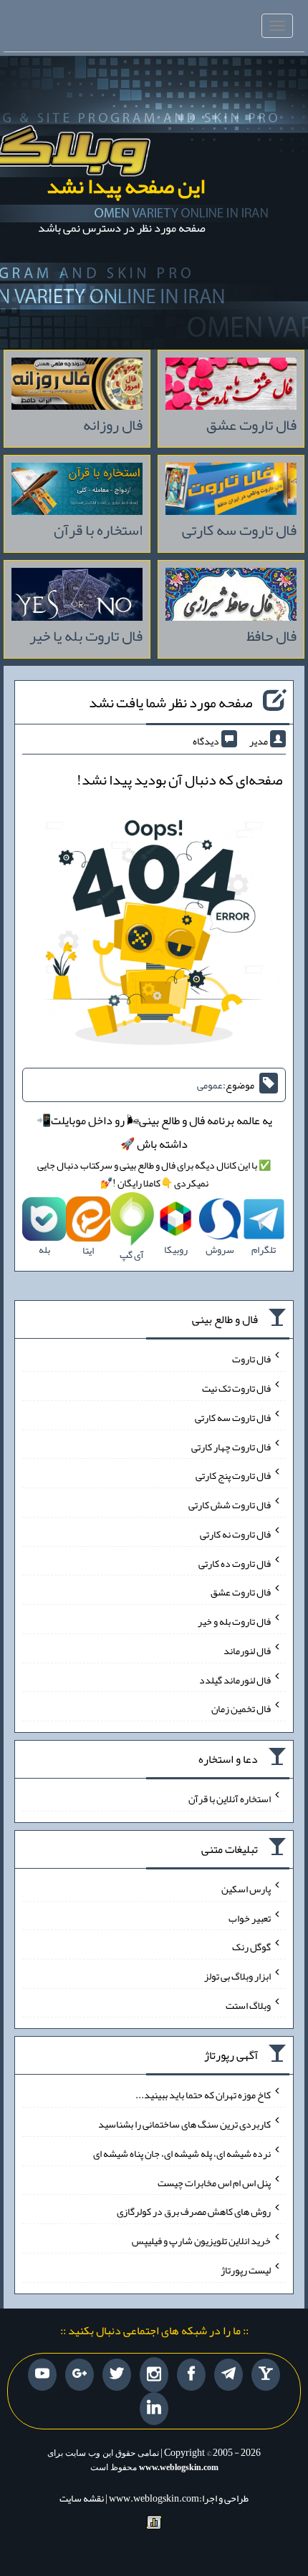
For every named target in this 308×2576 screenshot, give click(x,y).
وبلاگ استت (248, 2005)
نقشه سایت (82, 2498)
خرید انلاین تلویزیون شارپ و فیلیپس (201, 2241)
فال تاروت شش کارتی (230, 1505)
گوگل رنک (251, 1947)
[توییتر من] (117, 2375)
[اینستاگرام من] (154, 2375)
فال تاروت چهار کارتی (231, 1446)
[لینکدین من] (154, 2409)
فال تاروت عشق (241, 1592)
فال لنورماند (247, 1651)
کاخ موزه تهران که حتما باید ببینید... (203, 2095)
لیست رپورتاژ (246, 2270)
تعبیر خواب (250, 1917)
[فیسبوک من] (191, 2375)
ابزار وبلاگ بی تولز (237, 1976)
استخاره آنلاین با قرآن (230, 1799)
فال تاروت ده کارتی (235, 1563)
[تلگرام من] (228, 2375)
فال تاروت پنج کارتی (233, 1475)
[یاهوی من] (266, 2375)
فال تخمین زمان (241, 1709)
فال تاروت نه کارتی (235, 1534)
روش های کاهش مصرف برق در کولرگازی (194, 2211)
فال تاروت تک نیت (236, 1388)
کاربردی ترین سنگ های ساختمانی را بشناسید (184, 2124)
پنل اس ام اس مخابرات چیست (214, 2182)
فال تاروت (251, 1359)
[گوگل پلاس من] (80, 2375)
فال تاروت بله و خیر (234, 1621)
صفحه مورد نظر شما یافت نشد (170, 702)
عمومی (210, 1085)
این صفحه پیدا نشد (126, 186)
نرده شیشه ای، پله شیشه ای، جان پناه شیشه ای (182, 2153)
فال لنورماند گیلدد (235, 1679)
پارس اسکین (246, 1889)
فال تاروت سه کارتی (233, 1417)
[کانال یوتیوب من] (42, 2375)
